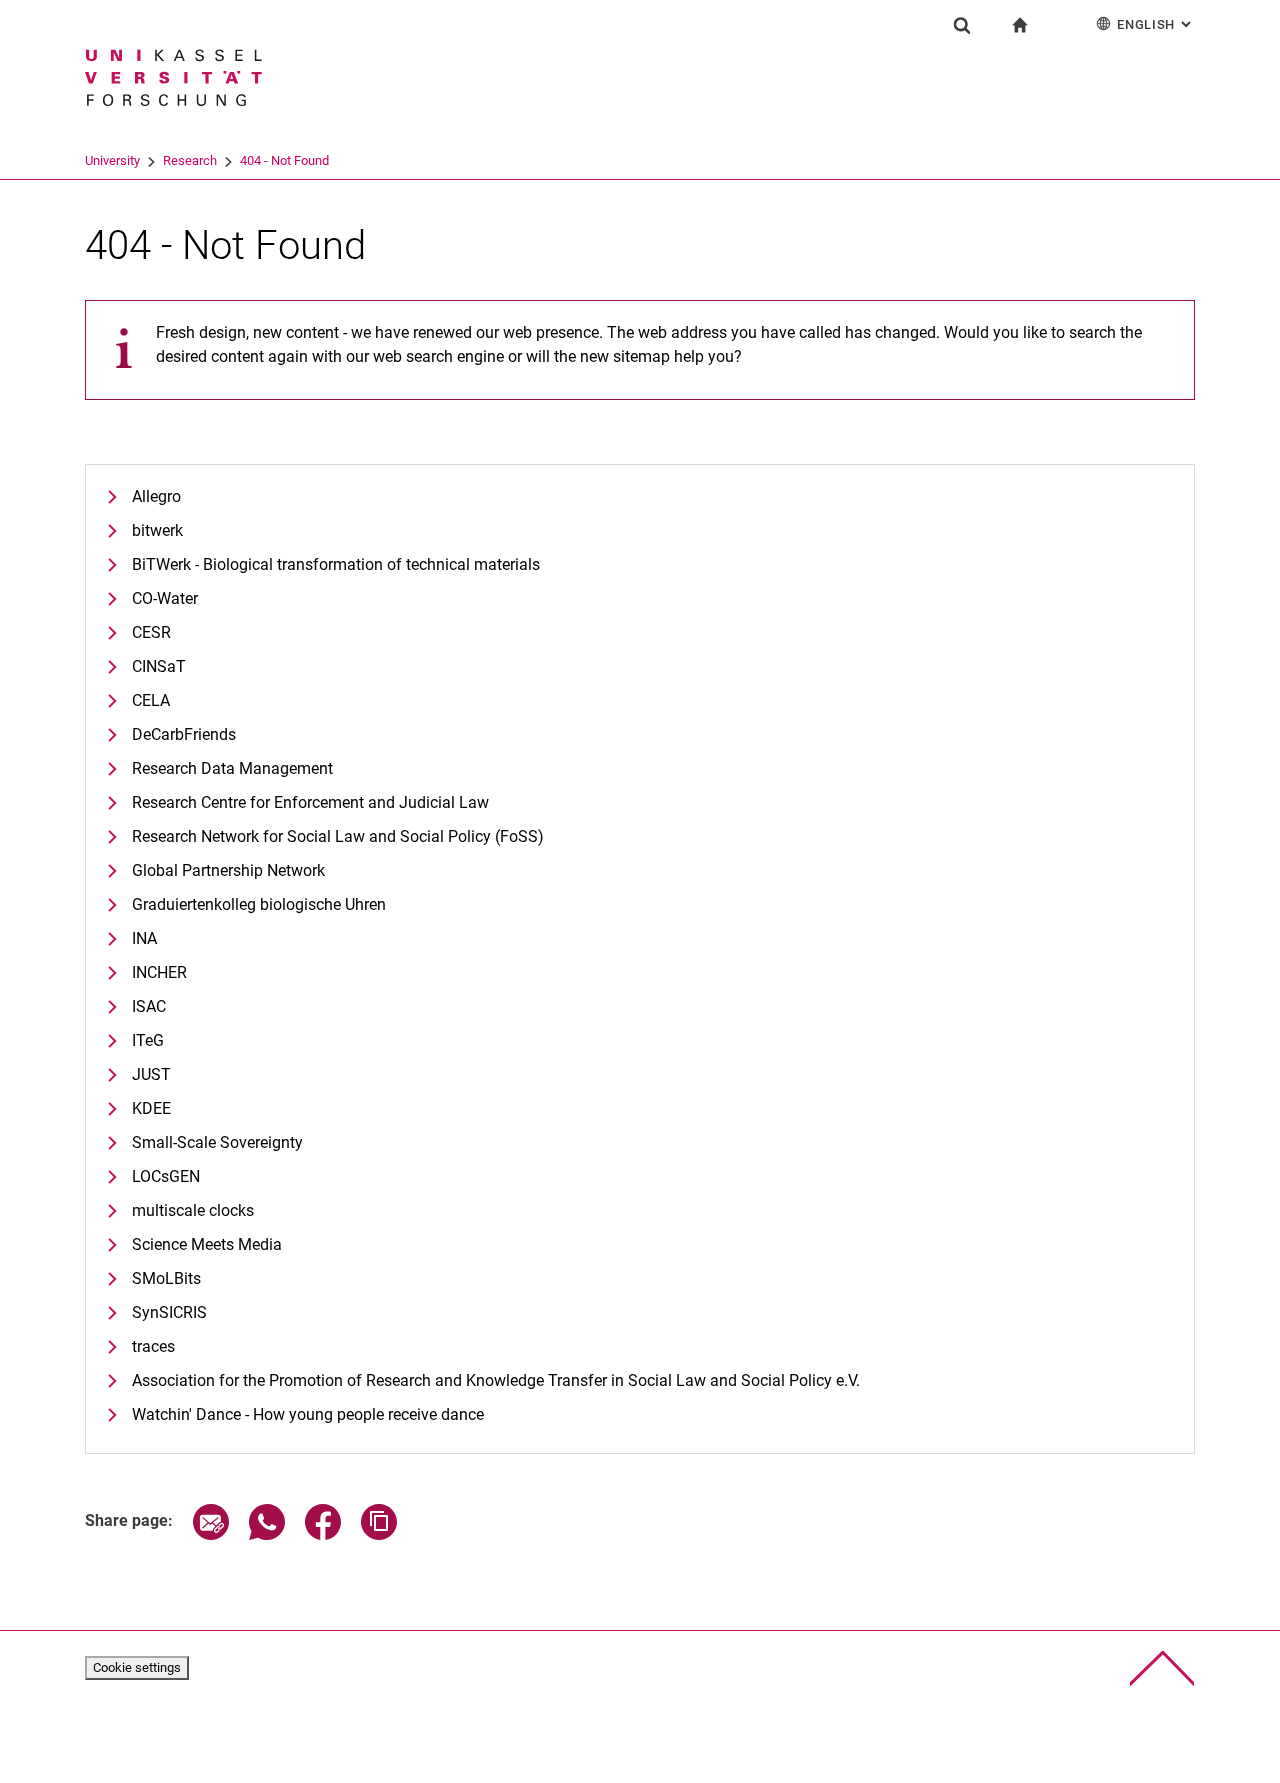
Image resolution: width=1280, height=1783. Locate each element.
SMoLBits (166, 1278)
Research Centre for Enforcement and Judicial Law (310, 802)
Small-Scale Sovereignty (217, 1142)
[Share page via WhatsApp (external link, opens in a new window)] (267, 1534)
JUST (151, 1074)
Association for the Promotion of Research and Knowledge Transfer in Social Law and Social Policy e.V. (496, 1380)
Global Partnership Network (228, 870)
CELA (151, 700)
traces (153, 1346)
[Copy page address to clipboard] (379, 1534)
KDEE (151, 1108)
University (112, 160)
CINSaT (159, 666)
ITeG (148, 1040)
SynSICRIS (169, 1312)
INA (144, 938)
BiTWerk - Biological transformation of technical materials (336, 564)
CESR (151, 632)
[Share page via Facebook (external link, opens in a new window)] (323, 1534)
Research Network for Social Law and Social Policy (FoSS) (338, 836)
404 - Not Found (284, 160)
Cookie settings (137, 1667)
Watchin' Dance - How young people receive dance (308, 1414)
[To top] (1162, 1668)
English (1156, 24)
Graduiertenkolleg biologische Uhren (259, 904)
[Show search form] (962, 25)
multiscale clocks (193, 1210)
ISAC (149, 1006)
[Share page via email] (211, 1534)
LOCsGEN (166, 1176)
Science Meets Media (207, 1244)
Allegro (156, 496)
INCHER (159, 972)
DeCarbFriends (184, 734)
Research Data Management (232, 768)
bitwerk (157, 530)
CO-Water (165, 598)
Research (190, 160)
